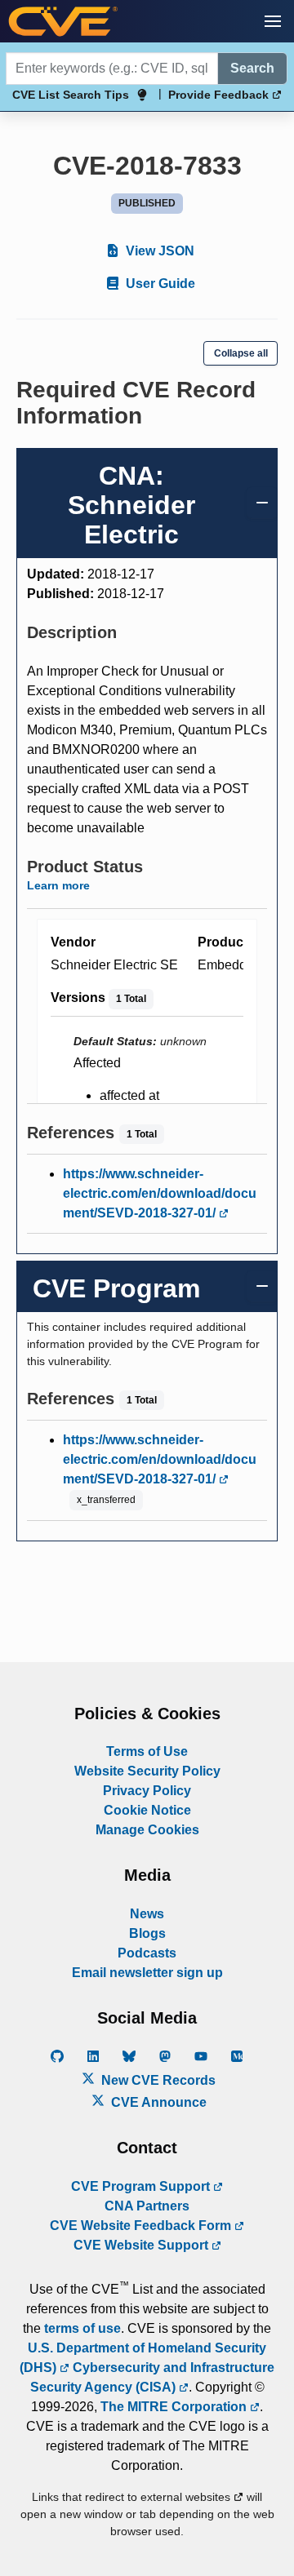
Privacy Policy (147, 1791)
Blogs (147, 1933)
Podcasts (147, 1953)
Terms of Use (147, 1751)
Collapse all (241, 353)
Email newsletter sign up (147, 1973)
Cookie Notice (147, 1810)
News (147, 1914)
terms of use (82, 2328)
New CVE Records (157, 2080)
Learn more (58, 885)
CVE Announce (157, 2102)
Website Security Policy (147, 1771)
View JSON (158, 251)
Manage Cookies (147, 1830)
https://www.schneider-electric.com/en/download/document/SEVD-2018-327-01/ (160, 1193)
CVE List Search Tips (71, 95)
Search (252, 68)
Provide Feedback (220, 95)
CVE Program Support (142, 2186)
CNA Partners (147, 2206)
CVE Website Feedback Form (142, 2226)
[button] (273, 21)
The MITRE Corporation (175, 2407)
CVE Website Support (143, 2245)
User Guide (159, 284)
